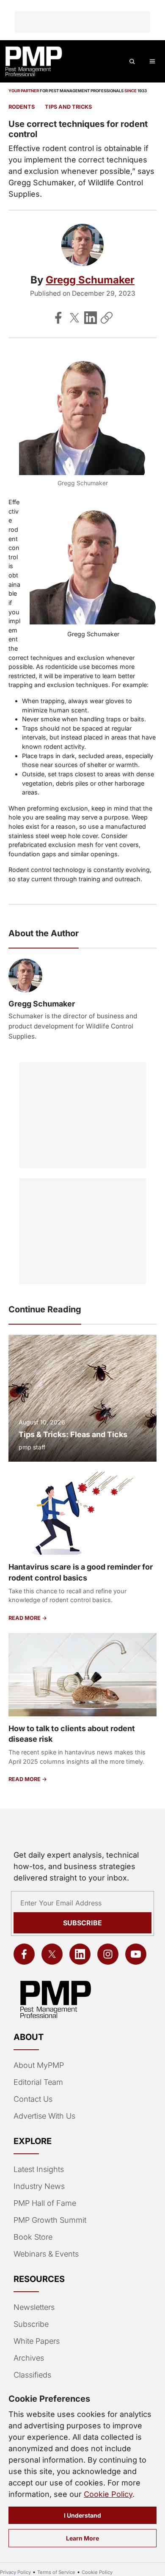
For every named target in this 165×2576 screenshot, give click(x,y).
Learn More (82, 2538)
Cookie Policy (108, 2494)
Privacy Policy (15, 2572)
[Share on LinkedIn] (91, 318)
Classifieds (32, 2375)
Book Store (33, 2237)
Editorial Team (38, 2082)
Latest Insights (39, 2169)
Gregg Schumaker (90, 280)
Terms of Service (56, 2572)
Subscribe (82, 1923)
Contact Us (33, 2099)
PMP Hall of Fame (45, 2203)
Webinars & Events (46, 2254)
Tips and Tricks (68, 107)
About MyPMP (39, 2065)
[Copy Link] (107, 318)
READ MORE (25, 1618)
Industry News (39, 2186)
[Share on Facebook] (58, 318)
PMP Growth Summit (50, 2220)
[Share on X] (74, 318)
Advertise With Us (44, 2116)
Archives (29, 2358)
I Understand (82, 2515)
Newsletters (34, 2307)
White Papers (37, 2341)
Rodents (22, 107)
